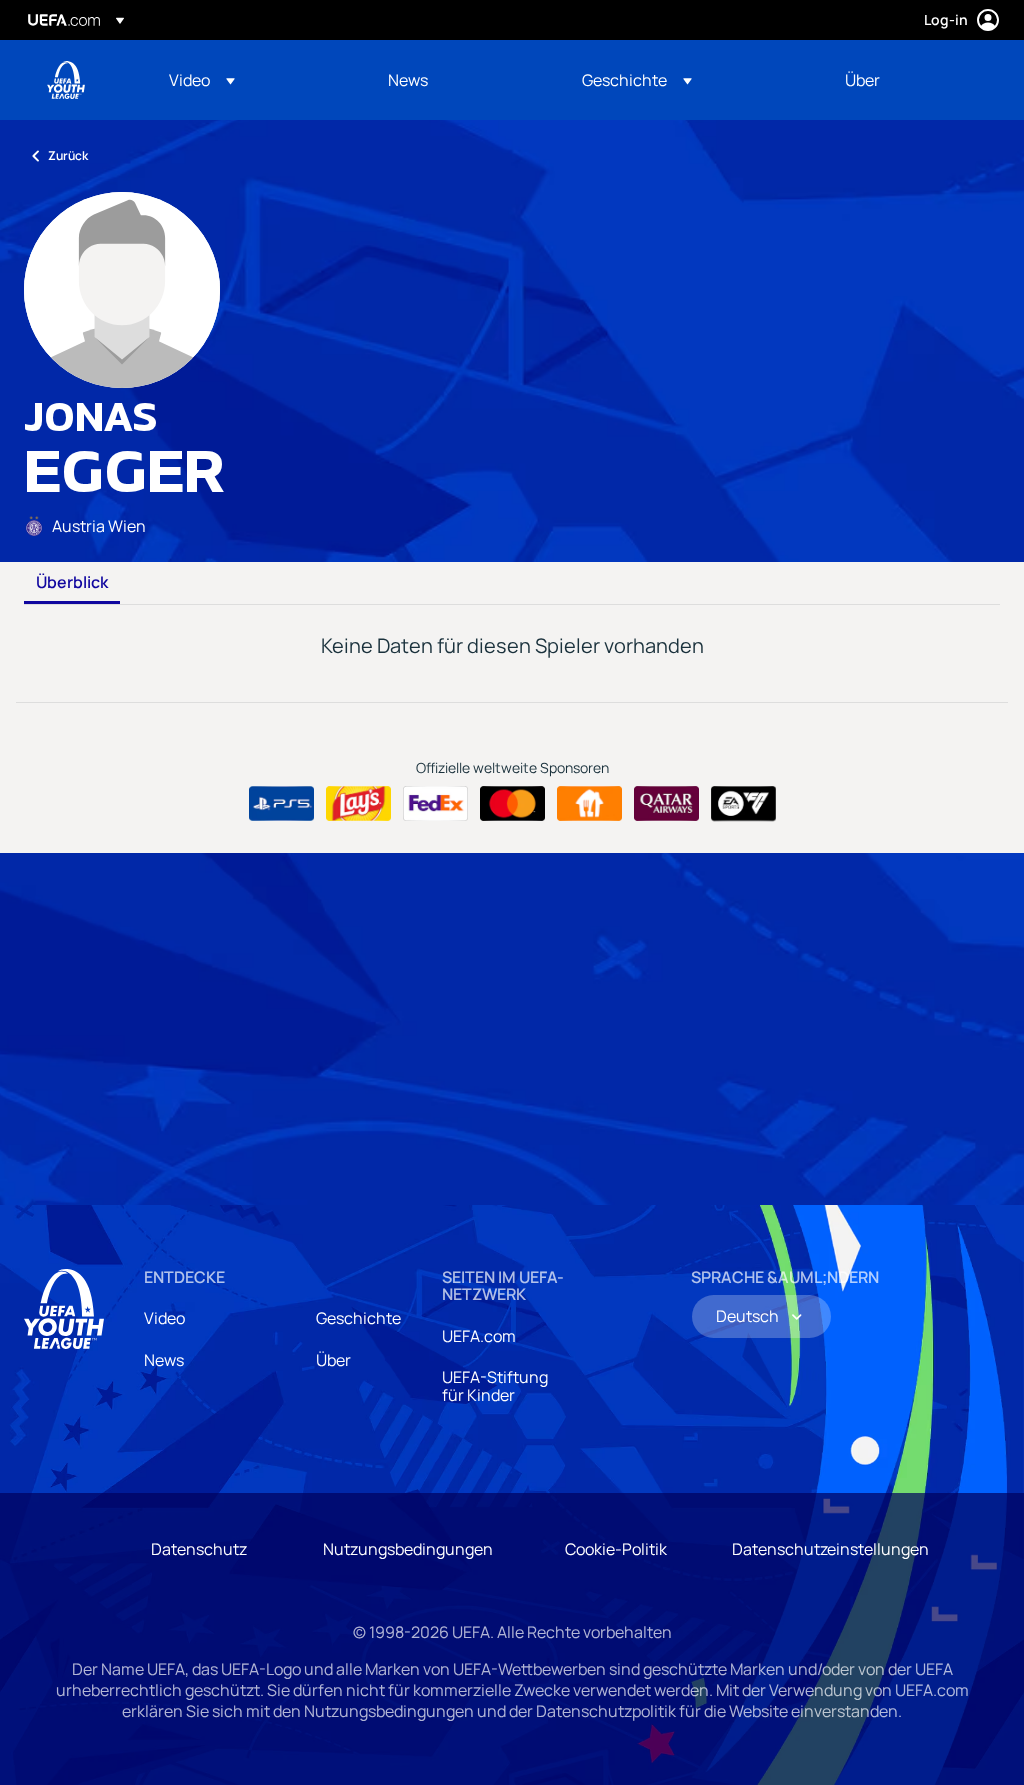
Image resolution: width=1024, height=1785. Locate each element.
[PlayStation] (281, 804)
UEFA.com (479, 1336)
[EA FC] (743, 804)
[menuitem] (253, 80)
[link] (408, 80)
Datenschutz (199, 1549)
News (164, 1360)
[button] (202, 80)
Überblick (72, 583)
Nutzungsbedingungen (408, 1549)
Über (333, 1360)
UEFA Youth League (66, 80)
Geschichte (358, 1318)
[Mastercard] (512, 804)
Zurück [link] (68, 155)
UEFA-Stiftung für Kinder (495, 1386)
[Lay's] (358, 804)
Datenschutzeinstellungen (830, 1549)
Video (164, 1318)
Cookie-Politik (616, 1549)
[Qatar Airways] (666, 804)
